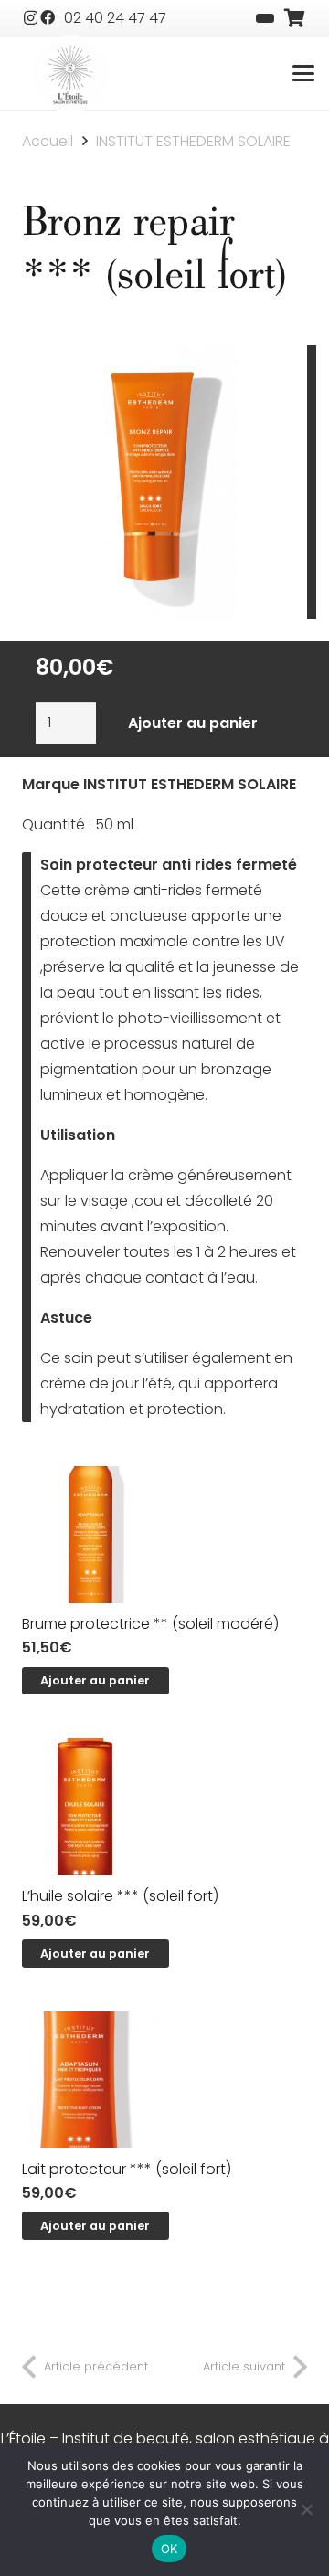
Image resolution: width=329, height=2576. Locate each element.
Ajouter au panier (193, 723)
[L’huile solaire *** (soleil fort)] (164, 1807)
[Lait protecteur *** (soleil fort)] (164, 2080)
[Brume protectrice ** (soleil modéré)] (164, 1535)
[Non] (306, 2509)
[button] (303, 73)
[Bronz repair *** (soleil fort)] (165, 358)
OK (170, 2549)
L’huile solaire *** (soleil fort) (120, 1896)
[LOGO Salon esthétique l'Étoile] (70, 75)
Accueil (48, 141)
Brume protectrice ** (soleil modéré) (150, 1624)
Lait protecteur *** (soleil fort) (127, 2169)
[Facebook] (48, 17)
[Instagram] (31, 18)
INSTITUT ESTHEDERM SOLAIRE (193, 141)
